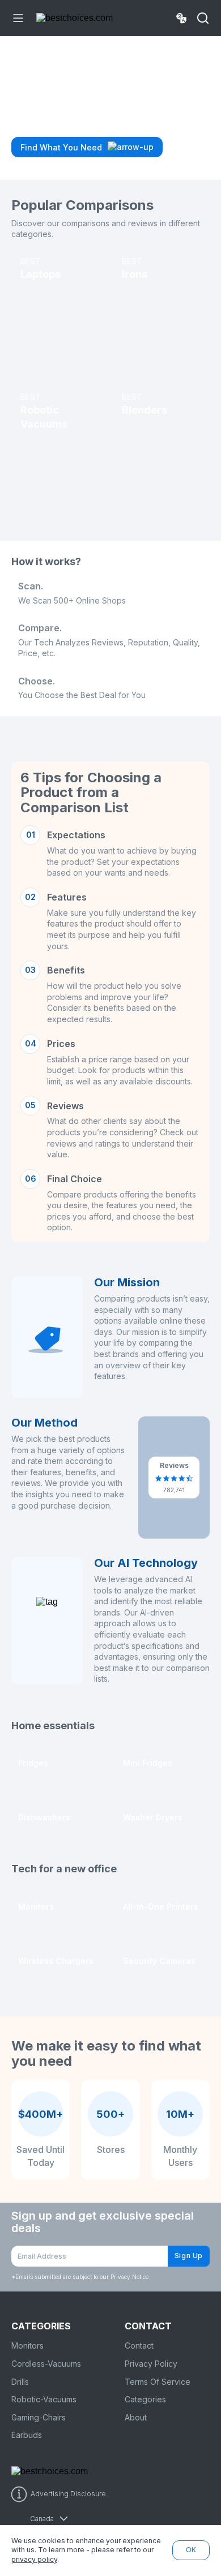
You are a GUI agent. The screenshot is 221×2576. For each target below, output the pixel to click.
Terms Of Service (158, 2382)
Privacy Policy (151, 2364)
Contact (139, 2345)
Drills (20, 2382)
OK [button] (191, 2550)
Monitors (27, 2345)
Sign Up (189, 2256)
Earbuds (27, 2435)
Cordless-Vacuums (46, 2364)
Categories (145, 2399)
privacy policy (34, 2559)
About (136, 2417)
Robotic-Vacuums (44, 2399)
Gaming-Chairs (39, 2417)
